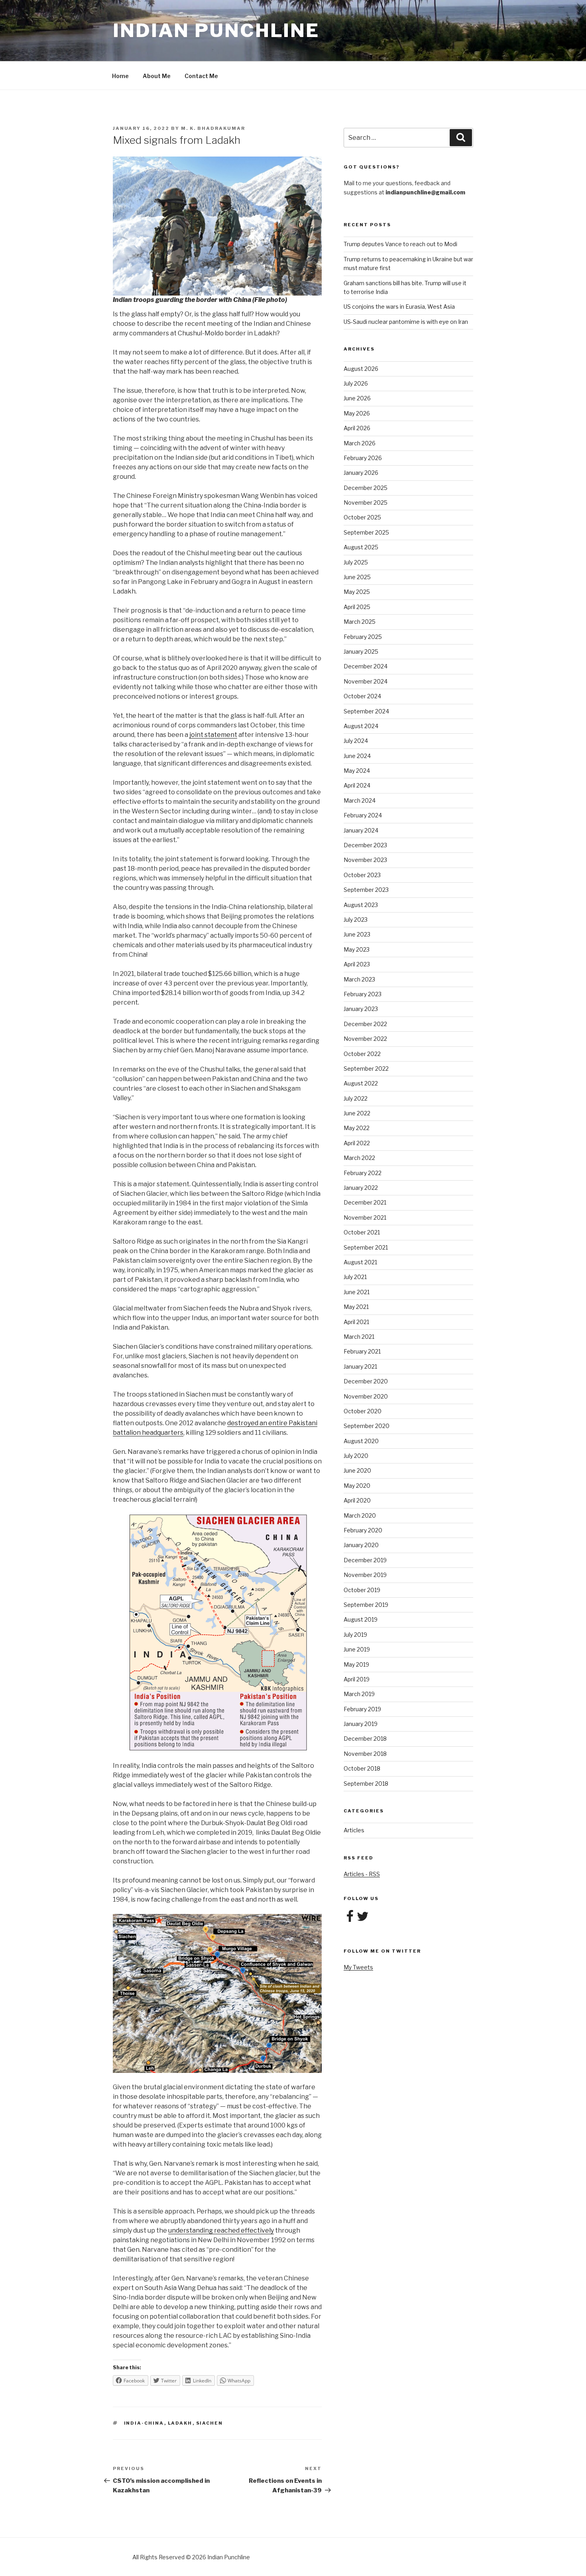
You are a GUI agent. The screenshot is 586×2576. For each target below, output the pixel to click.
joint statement (213, 735)
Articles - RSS (362, 1874)
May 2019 (356, 1664)
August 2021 (360, 1262)
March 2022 (359, 1158)
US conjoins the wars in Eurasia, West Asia (399, 307)
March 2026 (360, 443)
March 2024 (360, 800)
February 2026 (363, 458)
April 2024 (357, 785)
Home (120, 76)
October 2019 (362, 1590)
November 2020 (366, 1396)
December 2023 (365, 845)
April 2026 (357, 428)
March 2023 (359, 979)
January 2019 (361, 1724)
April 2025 (357, 607)
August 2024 (361, 726)
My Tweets (358, 1967)
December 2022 (365, 1024)
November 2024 (366, 681)
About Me (157, 76)
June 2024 (357, 756)
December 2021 (365, 1202)
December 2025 (366, 488)
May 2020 (357, 1486)
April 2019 (357, 1679)
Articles (354, 1830)
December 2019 (365, 1560)
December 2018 (365, 1739)
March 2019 (359, 1694)
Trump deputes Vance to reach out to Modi (400, 244)
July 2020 (356, 1456)
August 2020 (361, 1441)
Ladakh (180, 2423)
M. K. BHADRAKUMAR (213, 128)
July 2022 (356, 1098)
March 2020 (360, 1515)
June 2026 (357, 398)
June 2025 (357, 577)
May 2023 (357, 949)
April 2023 (357, 964)
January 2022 (361, 1188)
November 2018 (365, 1754)
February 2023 (363, 994)
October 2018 (362, 1768)
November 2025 (366, 502)
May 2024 (357, 771)
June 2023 (357, 934)
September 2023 (366, 890)
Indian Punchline (216, 30)
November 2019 (365, 1575)
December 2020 (366, 1381)
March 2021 (359, 1337)
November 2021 (365, 1217)
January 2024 (361, 830)
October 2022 (362, 1054)
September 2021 (366, 1247)
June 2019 (357, 1649)
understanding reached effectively (221, 2230)
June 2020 (357, 1470)
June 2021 (357, 1292)
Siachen (210, 2423)
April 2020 (357, 1500)
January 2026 (361, 473)
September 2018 (366, 1784)
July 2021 (355, 1277)
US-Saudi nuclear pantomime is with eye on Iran (406, 322)
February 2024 (363, 815)
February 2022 (363, 1173)
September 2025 (366, 532)
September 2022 (366, 1069)
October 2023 (362, 875)
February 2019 (362, 1709)
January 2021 (360, 1366)
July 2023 (356, 920)
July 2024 (356, 741)
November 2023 (365, 860)
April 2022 (357, 1143)
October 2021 (362, 1232)
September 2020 (367, 1426)
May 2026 (357, 413)
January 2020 (361, 1545)
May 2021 (356, 1307)
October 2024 (362, 696)
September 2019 (366, 1605)
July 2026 (356, 383)
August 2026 (361, 369)
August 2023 (361, 905)
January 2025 (361, 651)
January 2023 (361, 1009)
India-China (144, 2423)
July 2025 (356, 562)
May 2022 (357, 1128)
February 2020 (363, 1530)
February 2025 (363, 637)
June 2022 (357, 1113)
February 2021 (362, 1351)
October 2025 (362, 517)
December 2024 (366, 666)
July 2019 (355, 1635)
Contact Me (201, 76)
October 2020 (363, 1411)
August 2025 (361, 547)
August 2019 (361, 1619)
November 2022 (365, 1039)
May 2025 (357, 592)
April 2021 (356, 1322)
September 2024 (366, 711)
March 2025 (360, 622)
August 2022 (361, 1083)
